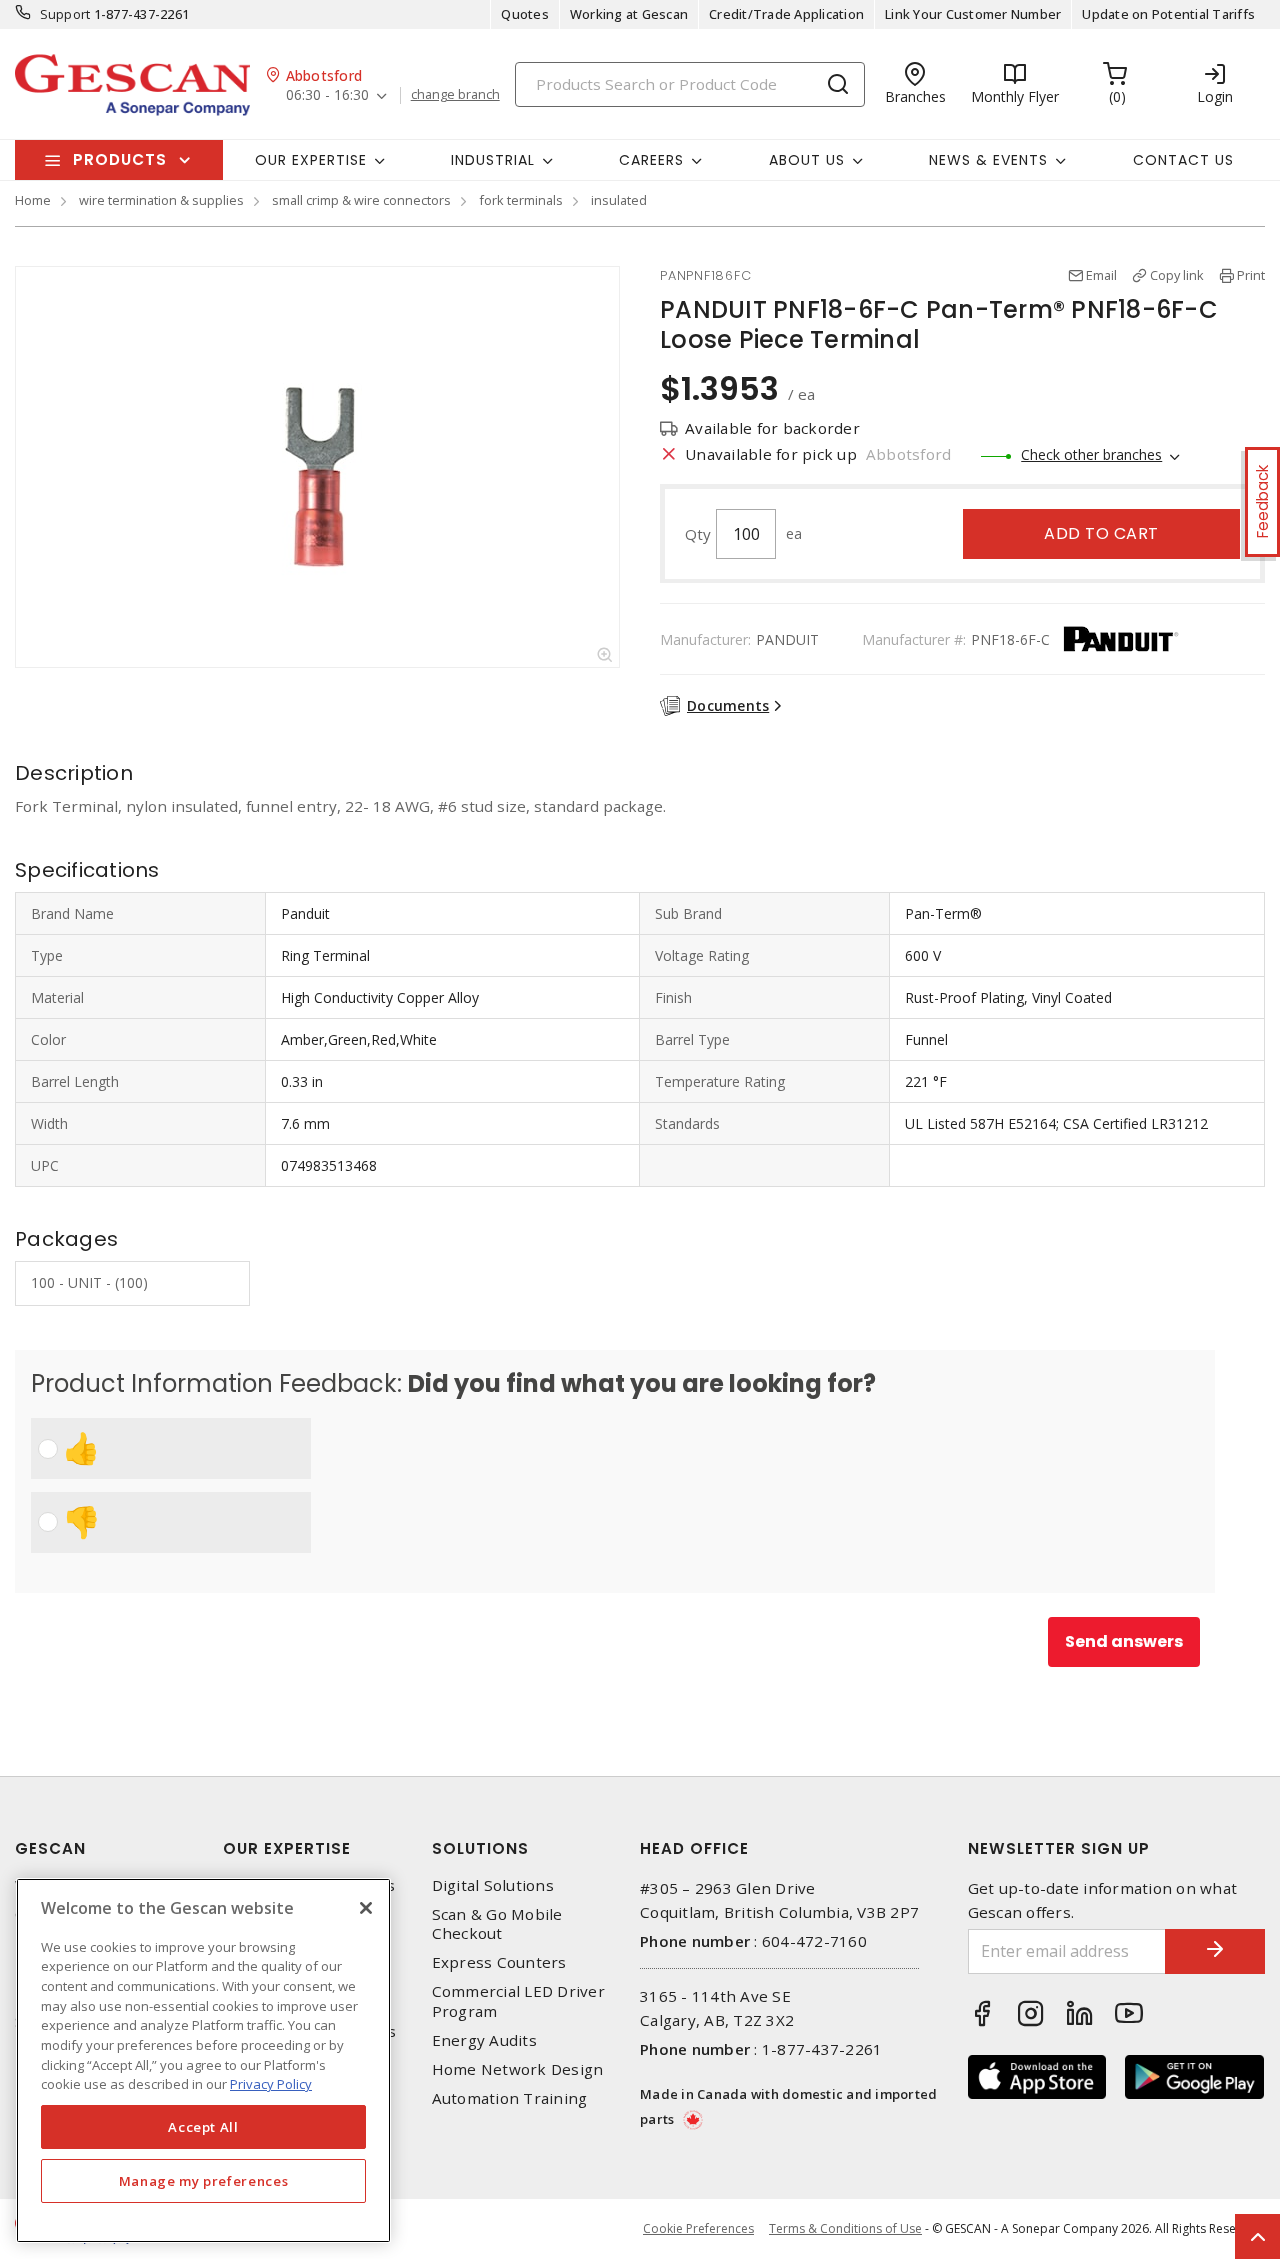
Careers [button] (651, 160)
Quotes (525, 14)
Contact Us (1183, 160)
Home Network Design (518, 2069)
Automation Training (510, 2098)
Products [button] (120, 159)
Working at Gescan (629, 14)
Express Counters (499, 1962)
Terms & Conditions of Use (845, 2228)
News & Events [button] (988, 160)
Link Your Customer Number (973, 14)
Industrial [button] (493, 160)
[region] (203, 2060)
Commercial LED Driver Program (518, 2001)
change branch (455, 95)
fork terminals (521, 200)
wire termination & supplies (161, 200)
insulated (619, 200)
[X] (366, 1908)
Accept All (203, 2127)
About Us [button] (807, 160)
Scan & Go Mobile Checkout (497, 1924)
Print (1251, 275)
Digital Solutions (493, 1885)
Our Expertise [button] (311, 160)
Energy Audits (484, 2040)
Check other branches (1091, 454)
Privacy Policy (271, 2084)
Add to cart (1101, 533)
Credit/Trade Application (786, 14)
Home (33, 200)
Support (65, 14)
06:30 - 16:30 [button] (327, 95)
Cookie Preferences (698, 2229)
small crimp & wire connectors (361, 200)
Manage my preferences (204, 2181)
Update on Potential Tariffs (1168, 14)
